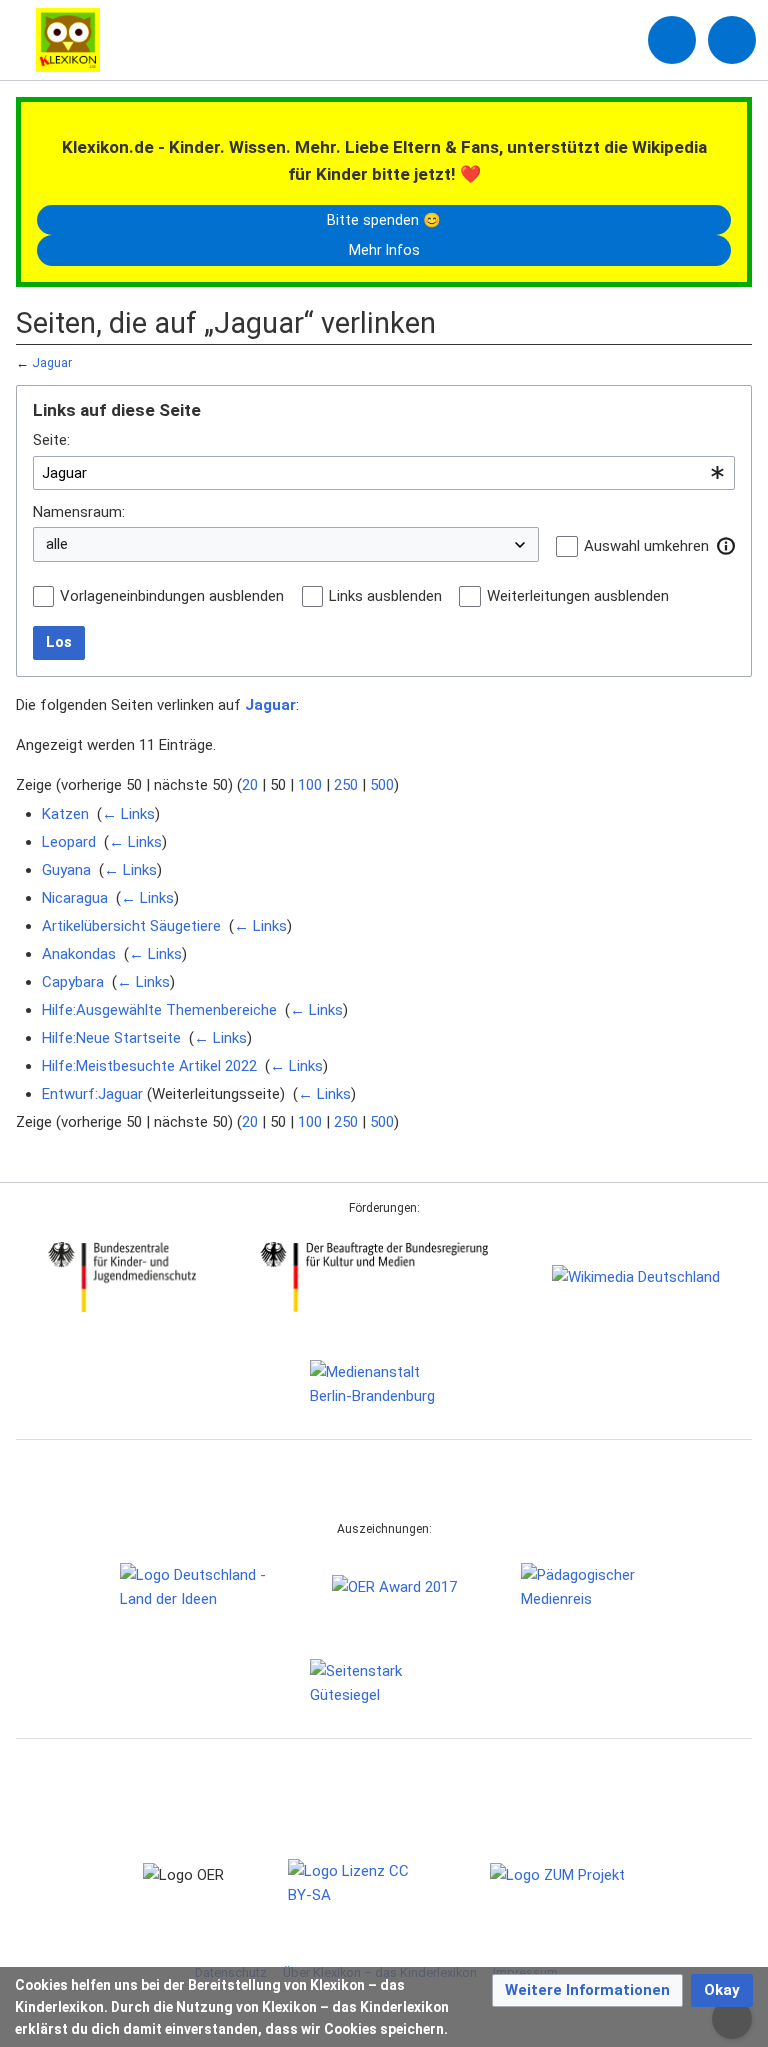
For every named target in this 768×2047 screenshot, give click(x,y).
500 (382, 785)
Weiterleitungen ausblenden (578, 596)
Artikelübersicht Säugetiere (131, 926)
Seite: (51, 440)
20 (250, 785)
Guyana (66, 870)
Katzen (65, 814)
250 (346, 785)
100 (310, 785)
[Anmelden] (672, 40)
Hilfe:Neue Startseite (111, 1038)
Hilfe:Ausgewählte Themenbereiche (159, 1010)
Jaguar (52, 362)
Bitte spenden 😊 (384, 220)
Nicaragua (75, 898)
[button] (726, 546)
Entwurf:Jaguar (92, 1094)
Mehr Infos (384, 250)
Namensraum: (79, 512)
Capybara (73, 982)
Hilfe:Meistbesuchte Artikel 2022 (149, 1066)
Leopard (69, 842)
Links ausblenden (385, 596)
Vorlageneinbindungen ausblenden (172, 596)
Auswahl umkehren (646, 546)
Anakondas (79, 954)
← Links (128, 814)
